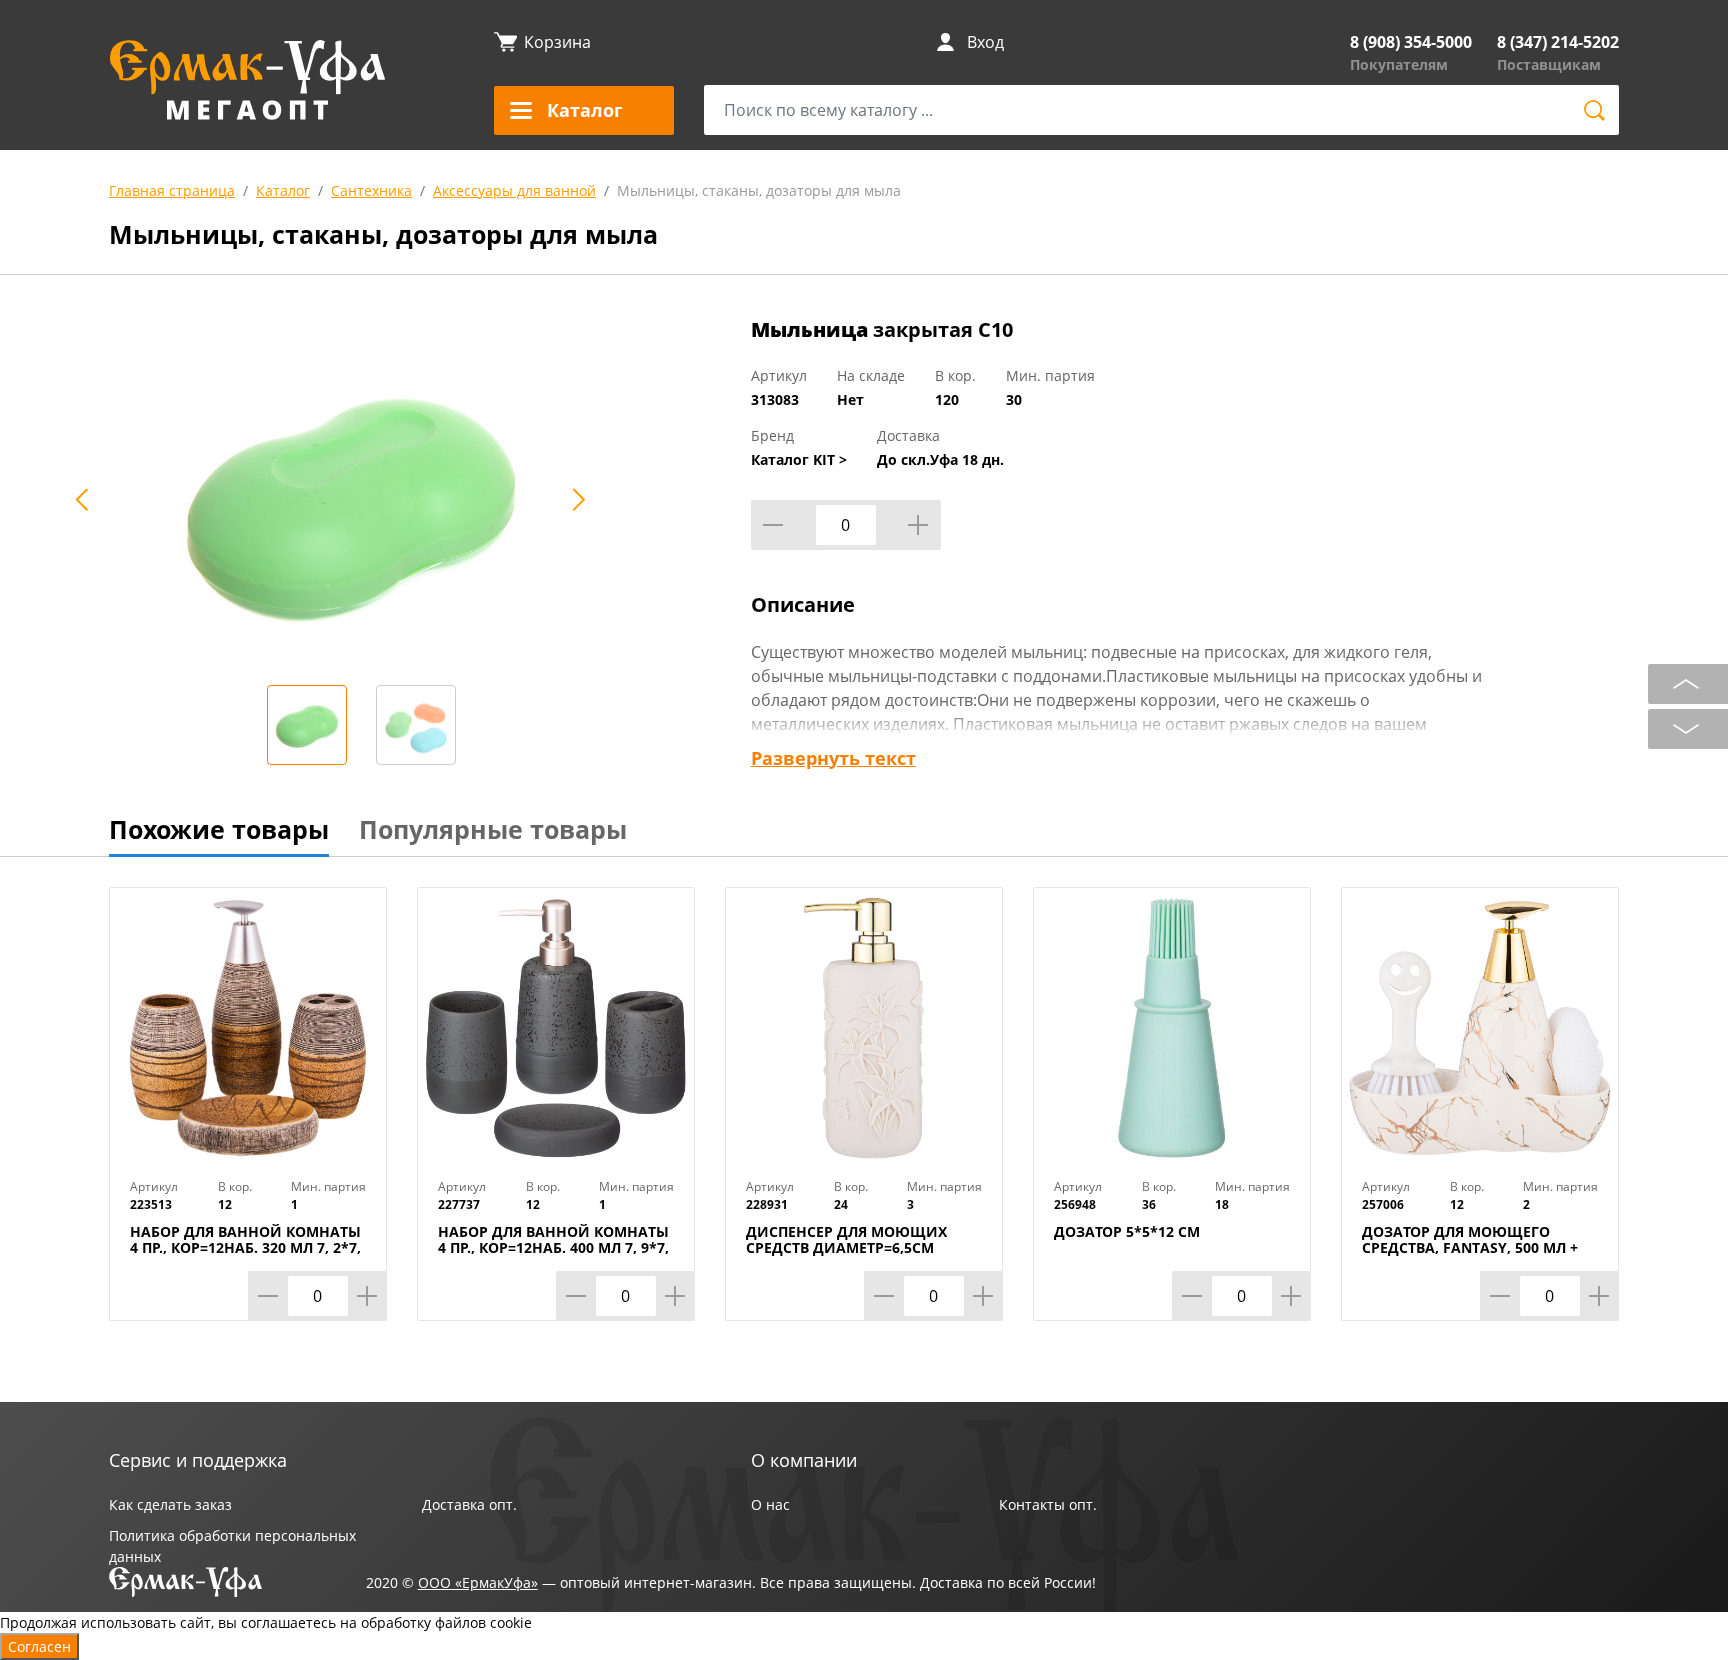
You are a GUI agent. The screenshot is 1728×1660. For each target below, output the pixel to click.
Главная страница (172, 190)
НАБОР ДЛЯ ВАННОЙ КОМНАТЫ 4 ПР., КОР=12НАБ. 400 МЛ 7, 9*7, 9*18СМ (553, 1248)
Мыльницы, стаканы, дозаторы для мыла (759, 190)
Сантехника (371, 190)
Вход (985, 42)
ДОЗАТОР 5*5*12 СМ (1127, 1232)
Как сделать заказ (170, 1504)
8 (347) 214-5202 (1558, 42)
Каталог (283, 190)
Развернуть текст (833, 758)
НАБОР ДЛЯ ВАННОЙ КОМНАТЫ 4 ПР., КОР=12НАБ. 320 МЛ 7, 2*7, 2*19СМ (245, 1248)
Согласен (39, 1646)
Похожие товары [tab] (219, 829)
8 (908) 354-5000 (1411, 42)
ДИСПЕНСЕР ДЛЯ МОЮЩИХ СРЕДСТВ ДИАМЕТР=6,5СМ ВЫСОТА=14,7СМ (846, 1248)
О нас (770, 1504)
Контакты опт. (1048, 1504)
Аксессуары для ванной (514, 190)
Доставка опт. (469, 1504)
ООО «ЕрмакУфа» (478, 1582)
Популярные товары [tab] (493, 829)
